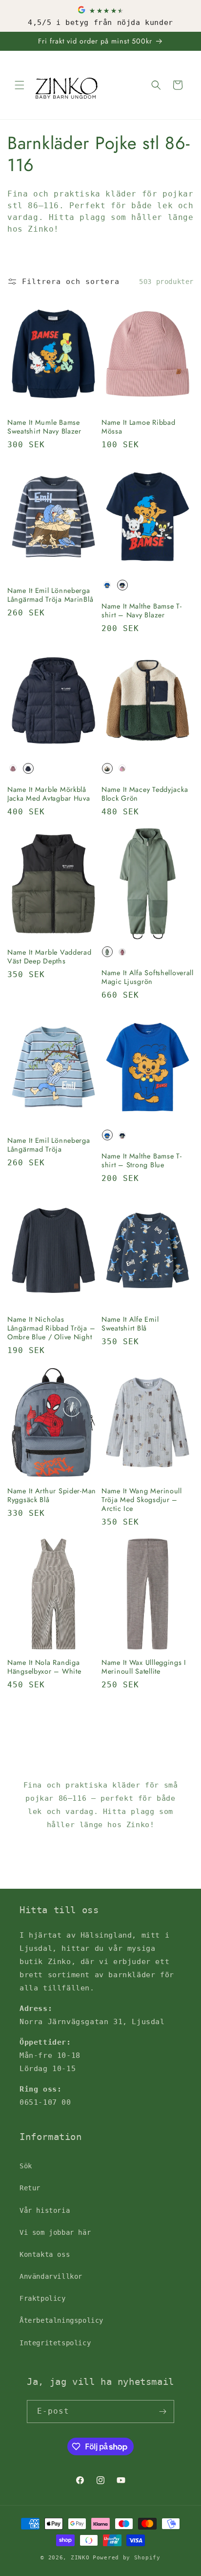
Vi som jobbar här (55, 2232)
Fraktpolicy (43, 2298)
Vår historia (45, 2210)
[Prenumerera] (163, 2412)
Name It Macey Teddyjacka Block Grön (145, 794)
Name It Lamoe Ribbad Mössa (138, 427)
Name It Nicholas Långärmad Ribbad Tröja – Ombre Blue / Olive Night (51, 1328)
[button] (20, 85)
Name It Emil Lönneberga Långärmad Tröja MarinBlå (50, 595)
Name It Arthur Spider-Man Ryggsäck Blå (52, 1495)
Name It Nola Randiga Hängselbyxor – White (44, 1667)
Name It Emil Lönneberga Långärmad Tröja (49, 1145)
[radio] (107, 585)
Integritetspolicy (55, 2343)
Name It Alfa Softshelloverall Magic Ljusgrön (148, 977)
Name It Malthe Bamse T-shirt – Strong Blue (142, 1160)
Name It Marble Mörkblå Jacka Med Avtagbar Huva (49, 794)
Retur (30, 2188)
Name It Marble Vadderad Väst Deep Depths (50, 957)
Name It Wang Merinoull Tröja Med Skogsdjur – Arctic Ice (142, 1500)
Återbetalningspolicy (61, 2320)
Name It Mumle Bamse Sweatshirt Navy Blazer (44, 427)
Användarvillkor (51, 2276)
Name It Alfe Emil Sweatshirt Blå (130, 1324)
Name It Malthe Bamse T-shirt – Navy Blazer (142, 611)
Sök (26, 2166)
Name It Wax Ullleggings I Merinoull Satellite (144, 1667)
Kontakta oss (45, 2254)
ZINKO (80, 2558)
